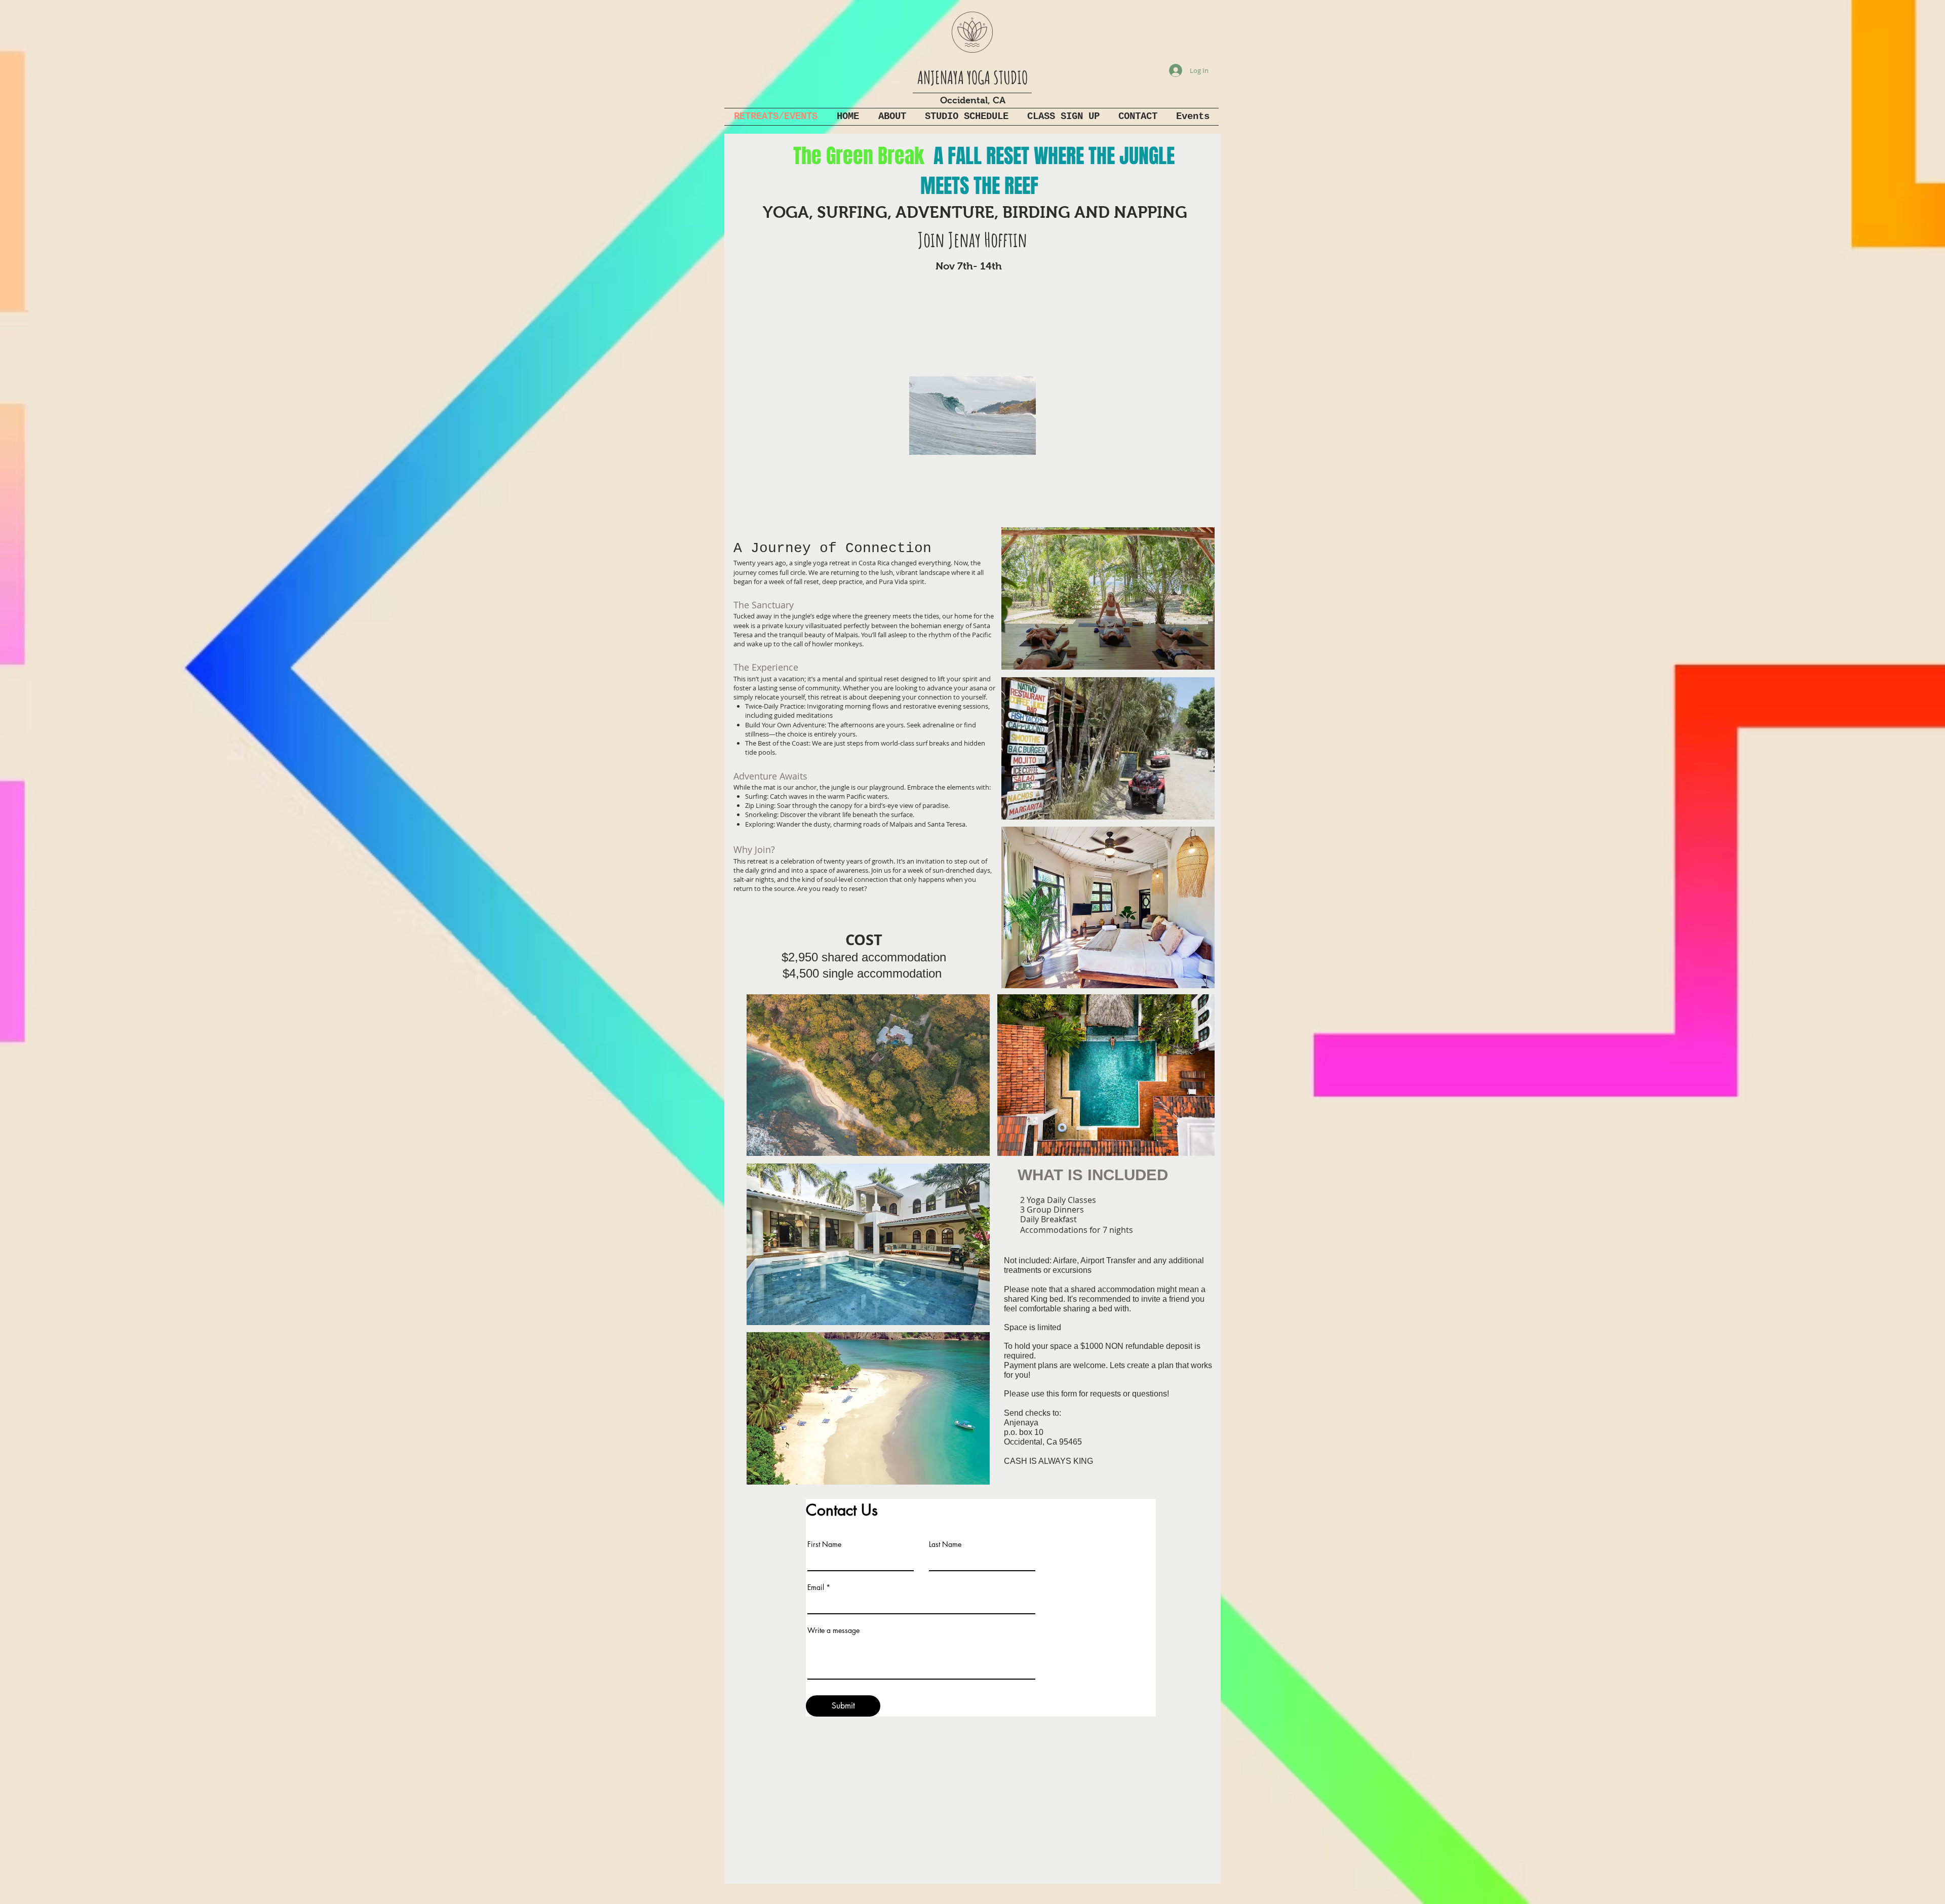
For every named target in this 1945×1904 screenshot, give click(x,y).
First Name (824, 1544)
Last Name (945, 1544)
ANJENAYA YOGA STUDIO (972, 77)
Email (816, 1587)
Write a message (833, 1630)
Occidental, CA (973, 100)
